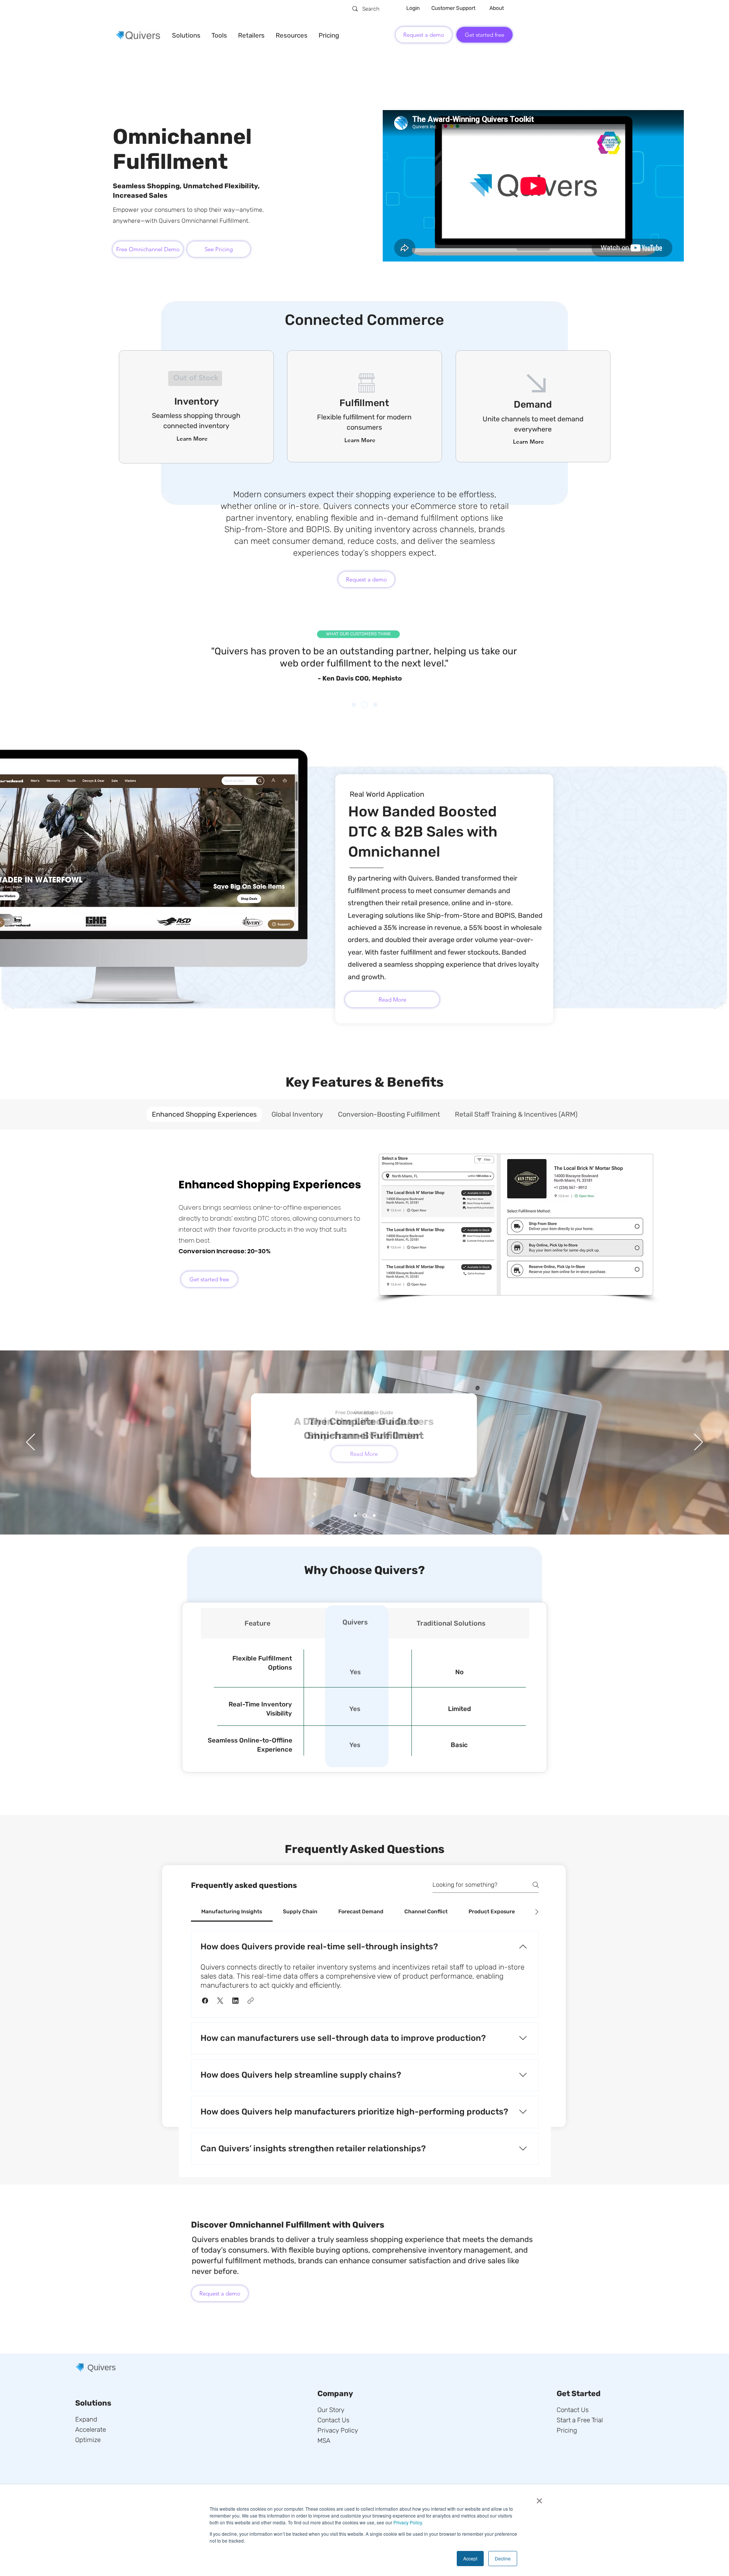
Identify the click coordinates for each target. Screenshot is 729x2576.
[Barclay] (364, 705)
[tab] (204, 1114)
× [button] (539, 2498)
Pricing (567, 2430)
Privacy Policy (408, 2522)
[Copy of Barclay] (375, 705)
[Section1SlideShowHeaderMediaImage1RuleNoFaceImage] (355, 1516)
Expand (86, 2419)
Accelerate (91, 2429)
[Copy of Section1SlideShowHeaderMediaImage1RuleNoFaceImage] (365, 1516)
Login (413, 8)
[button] (186, 35)
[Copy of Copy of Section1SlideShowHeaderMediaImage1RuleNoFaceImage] (374, 1516)
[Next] (686, 665)
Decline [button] (503, 2558)
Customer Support (453, 8)
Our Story (331, 2410)
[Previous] (43, 665)
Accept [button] (470, 2558)
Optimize (88, 2440)
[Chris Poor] (354, 705)
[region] (196, 379)
